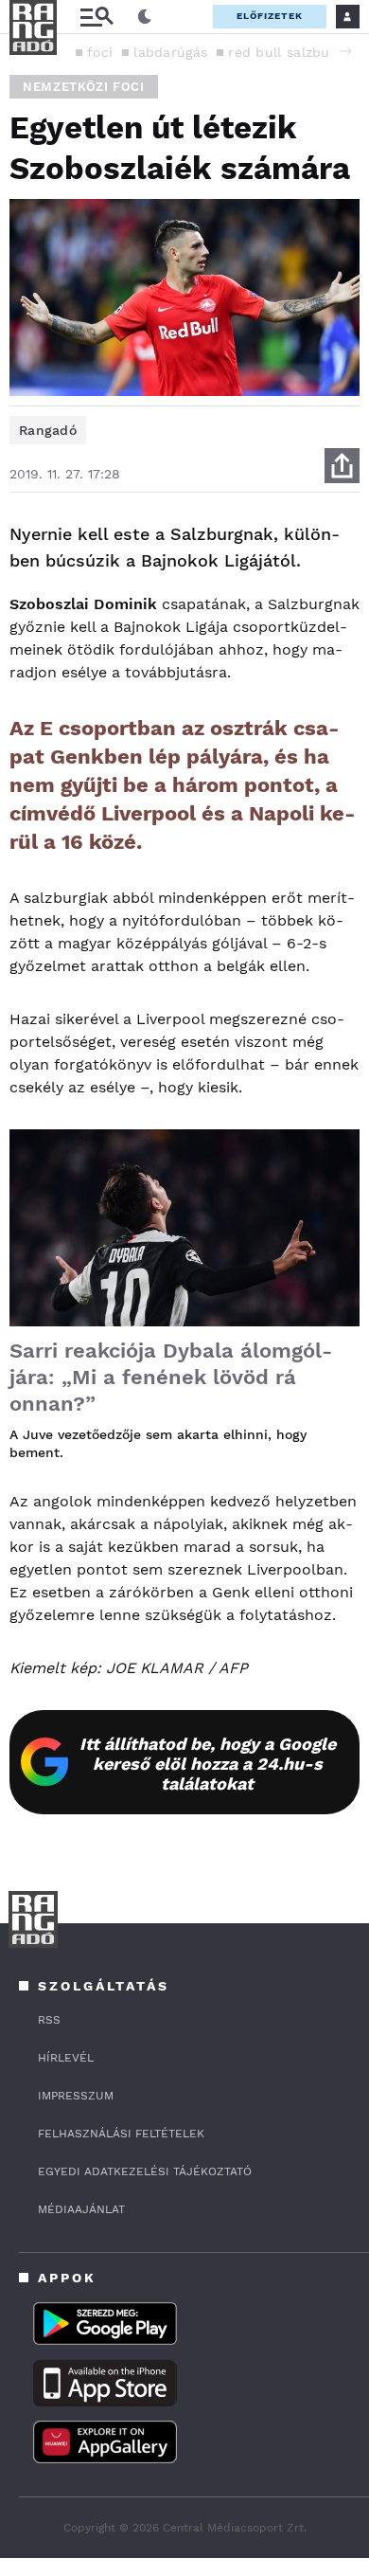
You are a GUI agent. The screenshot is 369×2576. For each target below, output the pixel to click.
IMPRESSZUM (76, 2096)
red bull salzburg (285, 52)
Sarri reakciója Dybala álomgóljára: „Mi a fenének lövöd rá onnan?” (171, 1377)
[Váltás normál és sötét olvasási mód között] (145, 17)
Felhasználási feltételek (121, 2134)
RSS (49, 2020)
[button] (345, 51)
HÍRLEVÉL (66, 2058)
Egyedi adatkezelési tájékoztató (145, 2171)
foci (100, 52)
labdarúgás (170, 52)
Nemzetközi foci (84, 87)
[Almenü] (97, 17)
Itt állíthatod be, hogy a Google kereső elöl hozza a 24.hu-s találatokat (208, 1764)
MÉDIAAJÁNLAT (81, 2209)
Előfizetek (270, 16)
